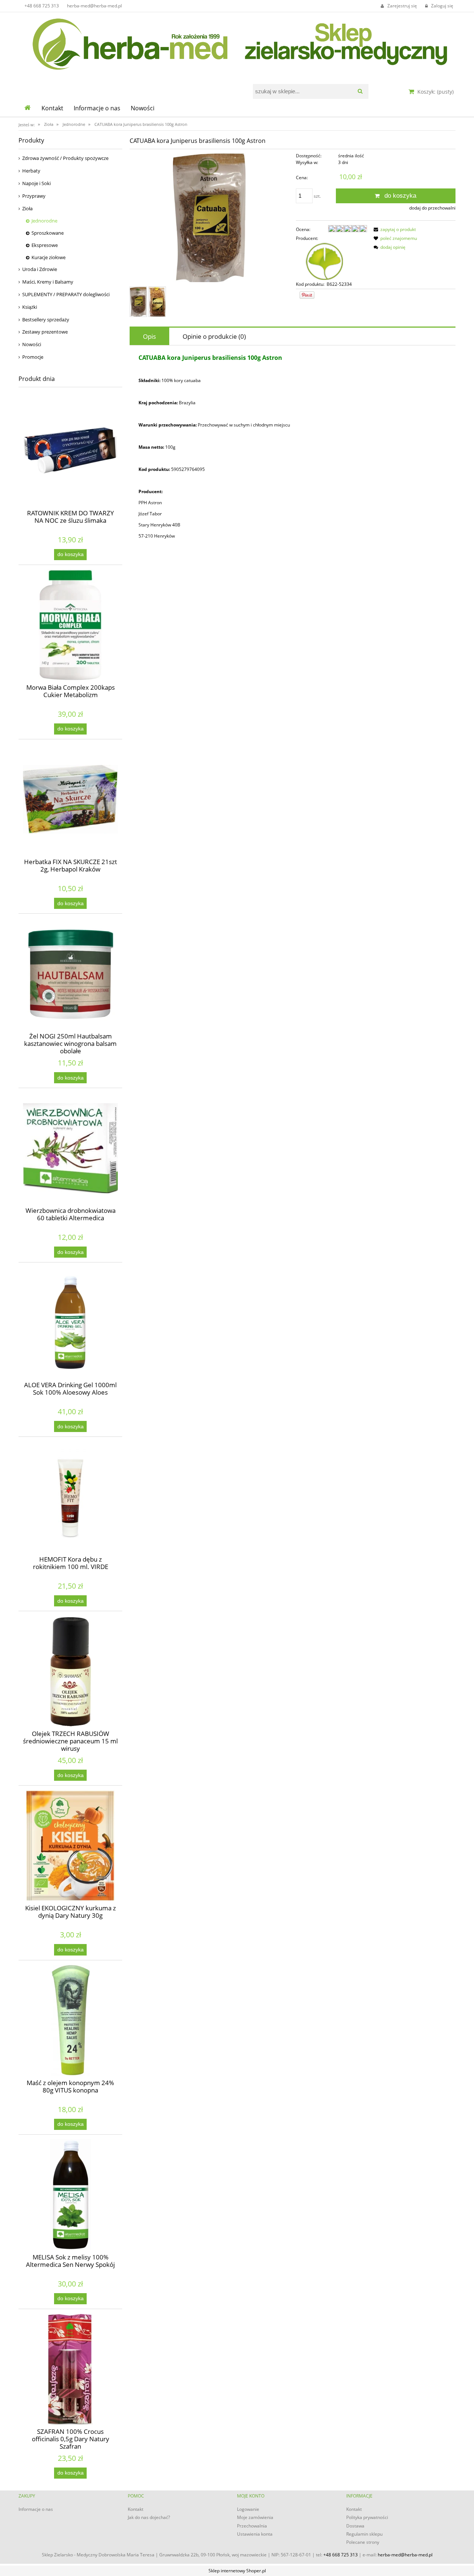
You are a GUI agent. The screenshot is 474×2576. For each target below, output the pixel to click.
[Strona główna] (237, 42)
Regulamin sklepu (364, 2534)
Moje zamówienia (255, 2517)
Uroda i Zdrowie (40, 269)
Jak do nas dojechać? (149, 2517)
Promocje (33, 357)
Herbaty (31, 171)
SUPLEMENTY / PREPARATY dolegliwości (66, 294)
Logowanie (248, 2509)
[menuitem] (52, 108)
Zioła (27, 208)
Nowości (32, 344)
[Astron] (326, 261)
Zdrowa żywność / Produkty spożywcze (65, 158)
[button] (394, 229)
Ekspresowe (45, 245)
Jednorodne (44, 221)
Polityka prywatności (367, 2517)
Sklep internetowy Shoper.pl (237, 2571)
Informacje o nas (36, 2509)
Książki (30, 307)
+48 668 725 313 (42, 6)
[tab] (149, 336)
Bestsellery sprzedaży (46, 320)
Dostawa (355, 2526)
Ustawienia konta (255, 2534)
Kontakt (136, 2509)
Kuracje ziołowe (49, 257)
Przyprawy (34, 196)
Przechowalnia (252, 2526)
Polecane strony (363, 2542)
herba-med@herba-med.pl (94, 6)
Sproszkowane (48, 233)
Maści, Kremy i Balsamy (48, 282)
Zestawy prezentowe (45, 332)
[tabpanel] (293, 447)
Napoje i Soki (36, 183)
